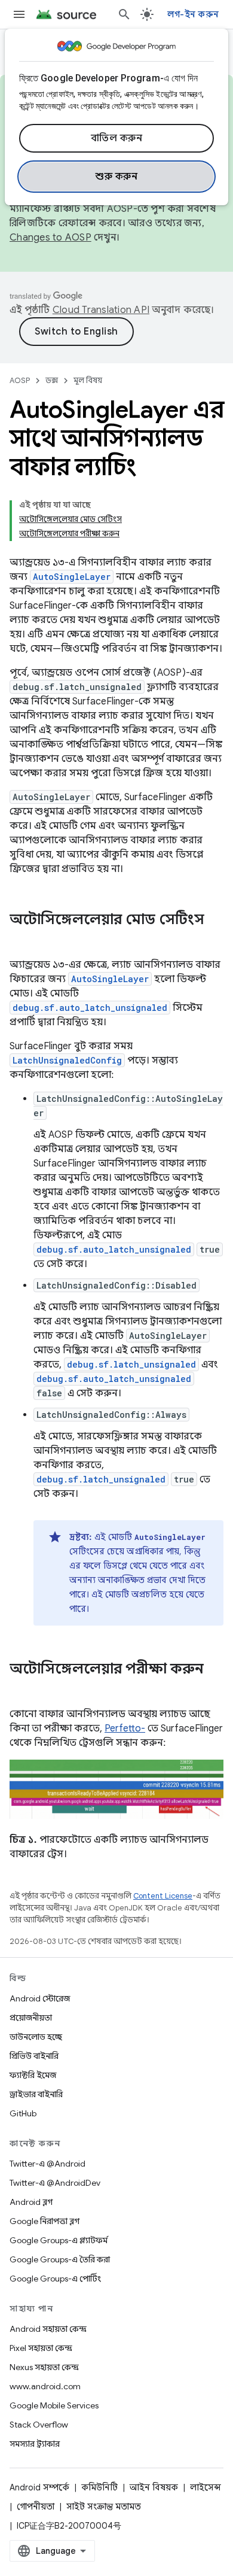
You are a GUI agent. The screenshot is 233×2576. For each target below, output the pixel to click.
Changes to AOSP (50, 238)
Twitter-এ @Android (47, 2164)
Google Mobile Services (54, 2405)
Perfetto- (125, 1729)
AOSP (20, 380)
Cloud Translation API (101, 310)
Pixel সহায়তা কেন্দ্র (41, 2348)
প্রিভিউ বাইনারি (34, 2056)
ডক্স (52, 380)
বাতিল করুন (117, 138)
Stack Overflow (39, 2425)
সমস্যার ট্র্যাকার (35, 2444)
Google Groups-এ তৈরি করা (60, 2259)
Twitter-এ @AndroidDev (55, 2183)
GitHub (23, 2113)
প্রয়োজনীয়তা (31, 2018)
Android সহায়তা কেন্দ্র (48, 2329)
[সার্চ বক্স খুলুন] (124, 14)
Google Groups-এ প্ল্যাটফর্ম (59, 2240)
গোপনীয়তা (36, 2507)
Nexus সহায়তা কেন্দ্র (44, 2367)
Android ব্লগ (31, 2202)
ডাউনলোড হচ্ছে (36, 2037)
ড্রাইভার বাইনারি (36, 2094)
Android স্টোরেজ (40, 1998)
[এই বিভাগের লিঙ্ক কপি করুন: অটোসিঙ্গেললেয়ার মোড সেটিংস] (22, 940)
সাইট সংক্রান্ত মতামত (104, 2507)
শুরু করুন (116, 177)
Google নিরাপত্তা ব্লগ (45, 2221)
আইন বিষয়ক (154, 2487)
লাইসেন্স (206, 2487)
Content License (163, 1896)
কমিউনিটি (99, 2487)
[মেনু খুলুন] (19, 14)
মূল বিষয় (88, 380)
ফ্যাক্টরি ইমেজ (33, 2075)
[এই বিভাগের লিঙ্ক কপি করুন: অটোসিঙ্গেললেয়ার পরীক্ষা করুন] (22, 1689)
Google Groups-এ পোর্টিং (55, 2279)
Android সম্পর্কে (39, 2487)
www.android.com (45, 2386)
